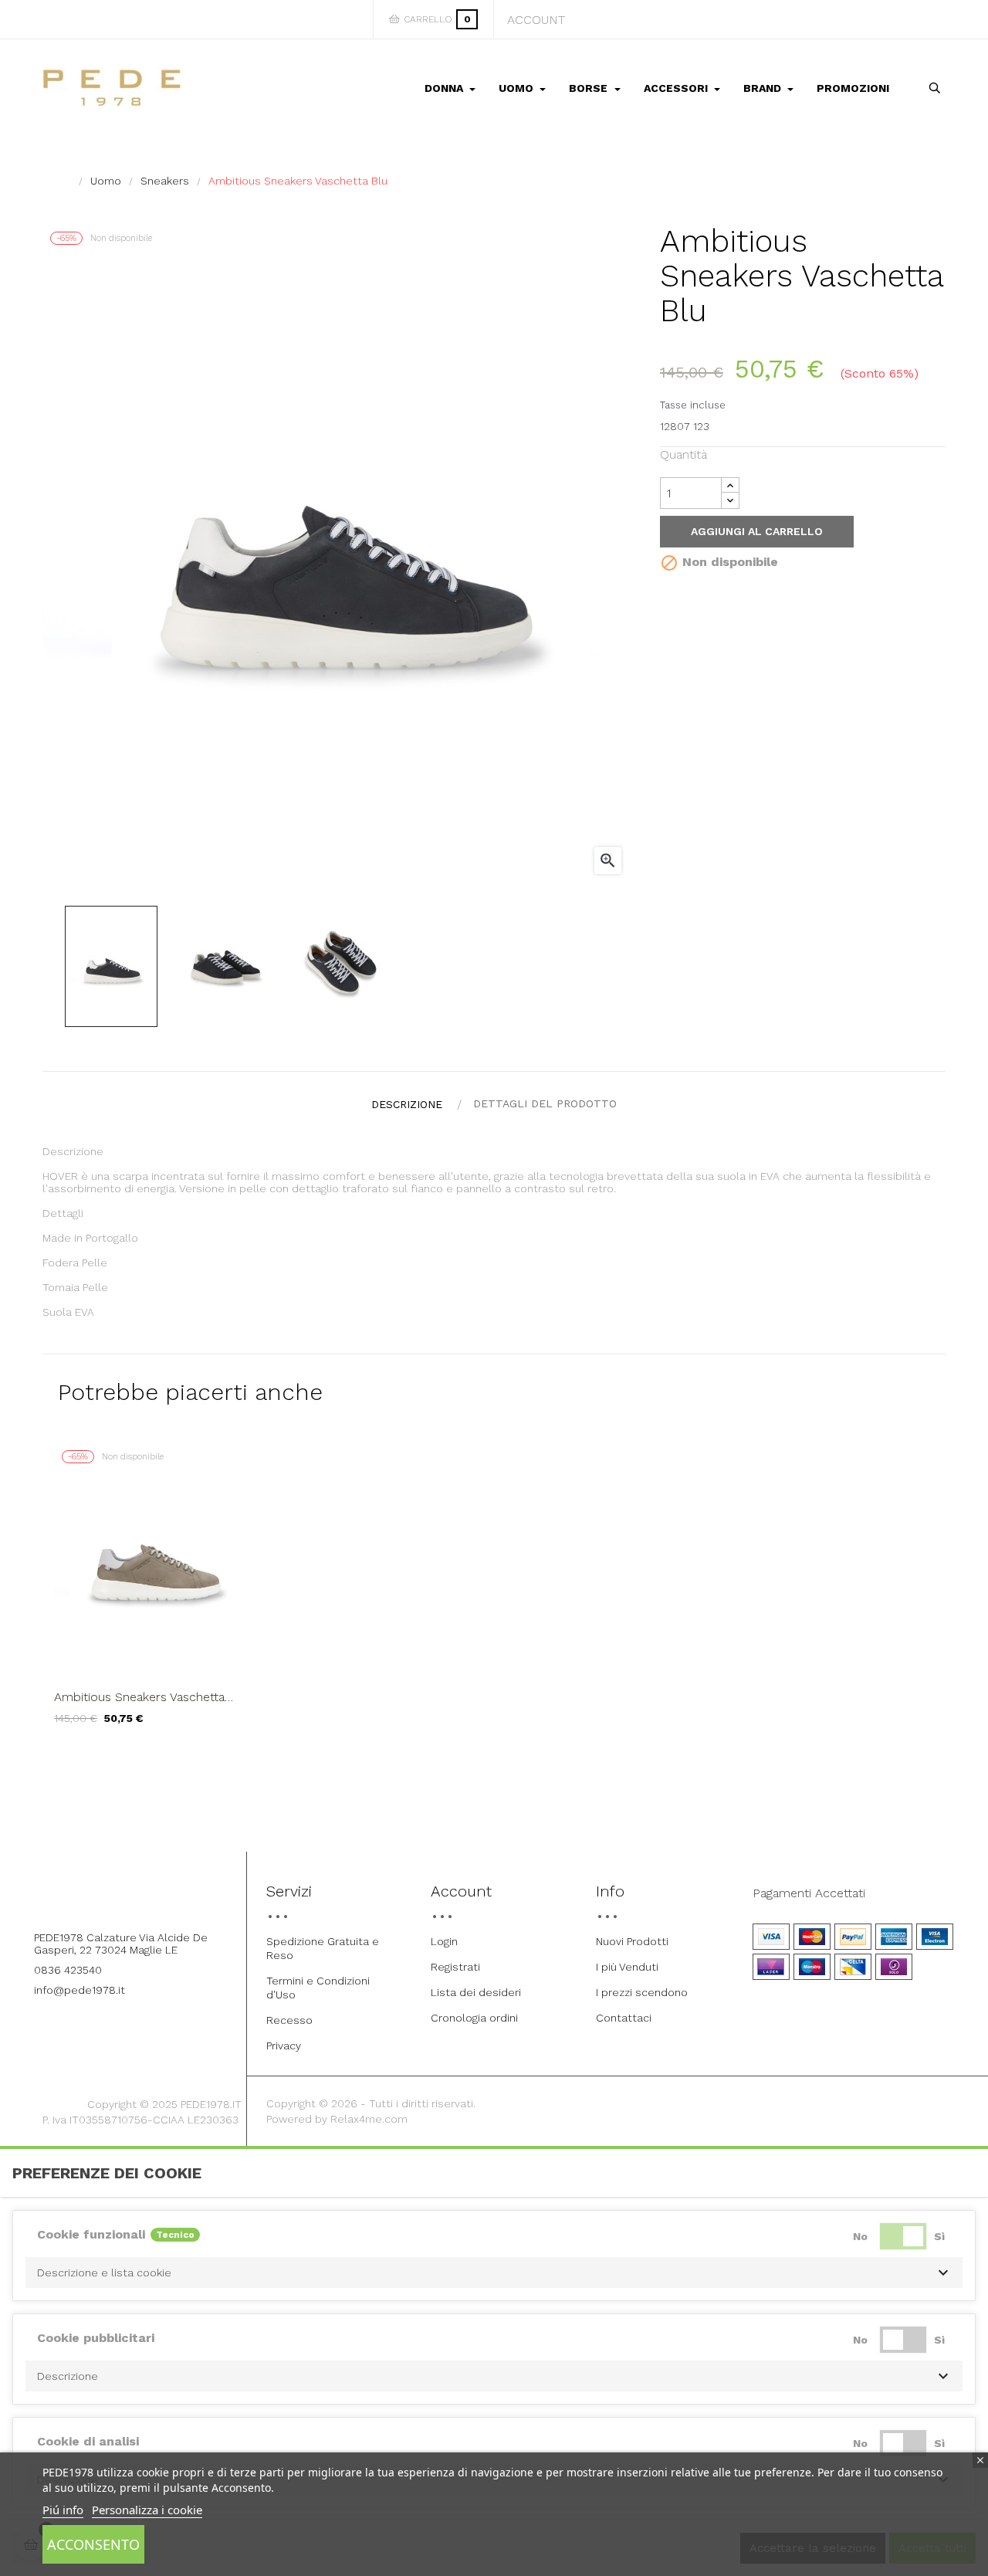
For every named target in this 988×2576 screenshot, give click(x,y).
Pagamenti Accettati (809, 1893)
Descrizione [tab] (407, 1104)
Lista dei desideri (476, 1992)
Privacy (284, 2046)
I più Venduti (627, 1967)
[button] (494, 2273)
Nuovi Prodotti (632, 1941)
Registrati (455, 1967)
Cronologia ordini (474, 2018)
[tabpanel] (156, 1595)
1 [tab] (494, 1759)
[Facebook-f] (102, 1896)
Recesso (289, 2020)
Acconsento (93, 2544)
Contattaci (624, 2018)
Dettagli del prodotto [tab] (545, 1103)
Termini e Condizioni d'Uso (318, 1988)
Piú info (63, 2510)
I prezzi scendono (642, 1992)
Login (444, 1941)
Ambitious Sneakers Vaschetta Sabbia (139, 1697)
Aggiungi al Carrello (757, 531)
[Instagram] (144, 1896)
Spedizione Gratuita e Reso (323, 1948)
